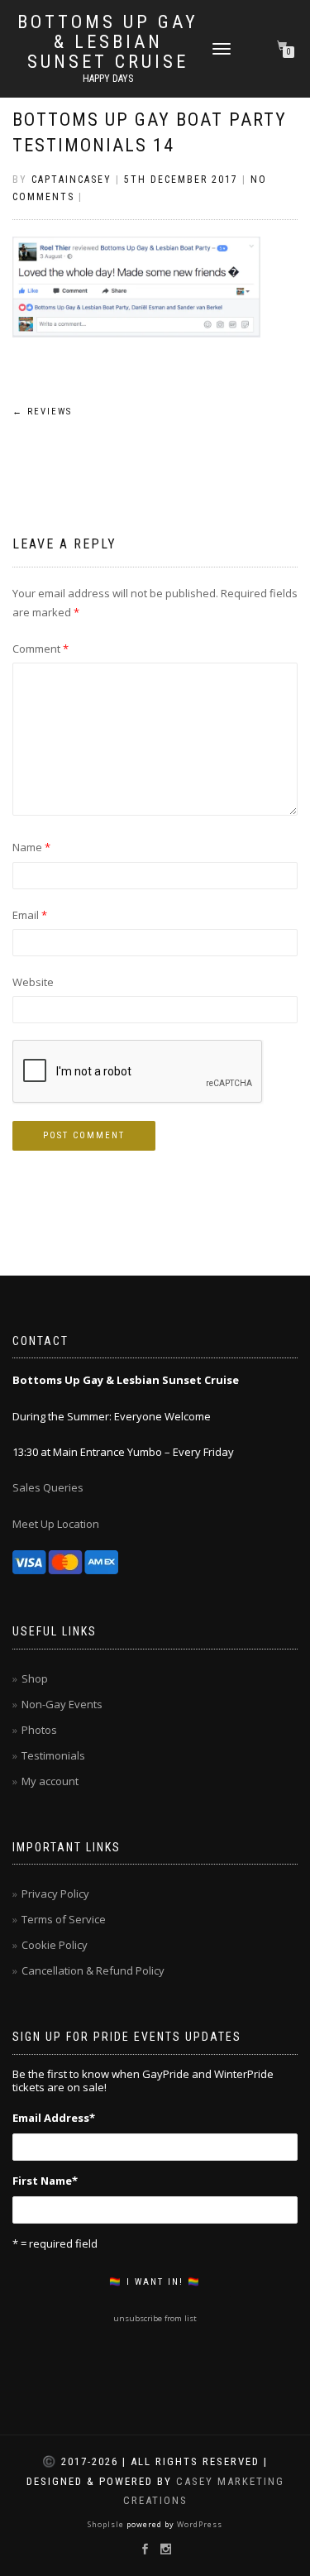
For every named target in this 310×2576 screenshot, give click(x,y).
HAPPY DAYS (108, 79)
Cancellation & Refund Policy (93, 1970)
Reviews (42, 412)
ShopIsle (107, 2524)
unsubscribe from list (155, 2318)
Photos (39, 1730)
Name (31, 847)
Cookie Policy (55, 1945)
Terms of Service (64, 1919)
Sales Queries (48, 1487)
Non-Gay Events (62, 1704)
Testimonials (53, 1755)
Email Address (54, 2118)
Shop (35, 1678)
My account (50, 1781)
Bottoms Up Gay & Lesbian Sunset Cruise (108, 42)
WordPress (198, 2524)
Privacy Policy (55, 1894)
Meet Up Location (56, 1524)
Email (30, 915)
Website (33, 982)
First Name (45, 2181)
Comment (41, 649)
